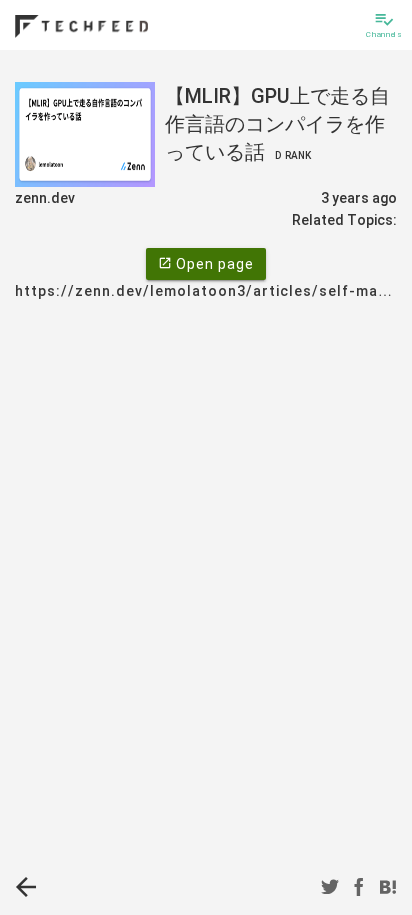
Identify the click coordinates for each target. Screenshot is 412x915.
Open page (206, 264)
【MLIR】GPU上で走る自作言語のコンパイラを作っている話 (277, 124)
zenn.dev (45, 198)
